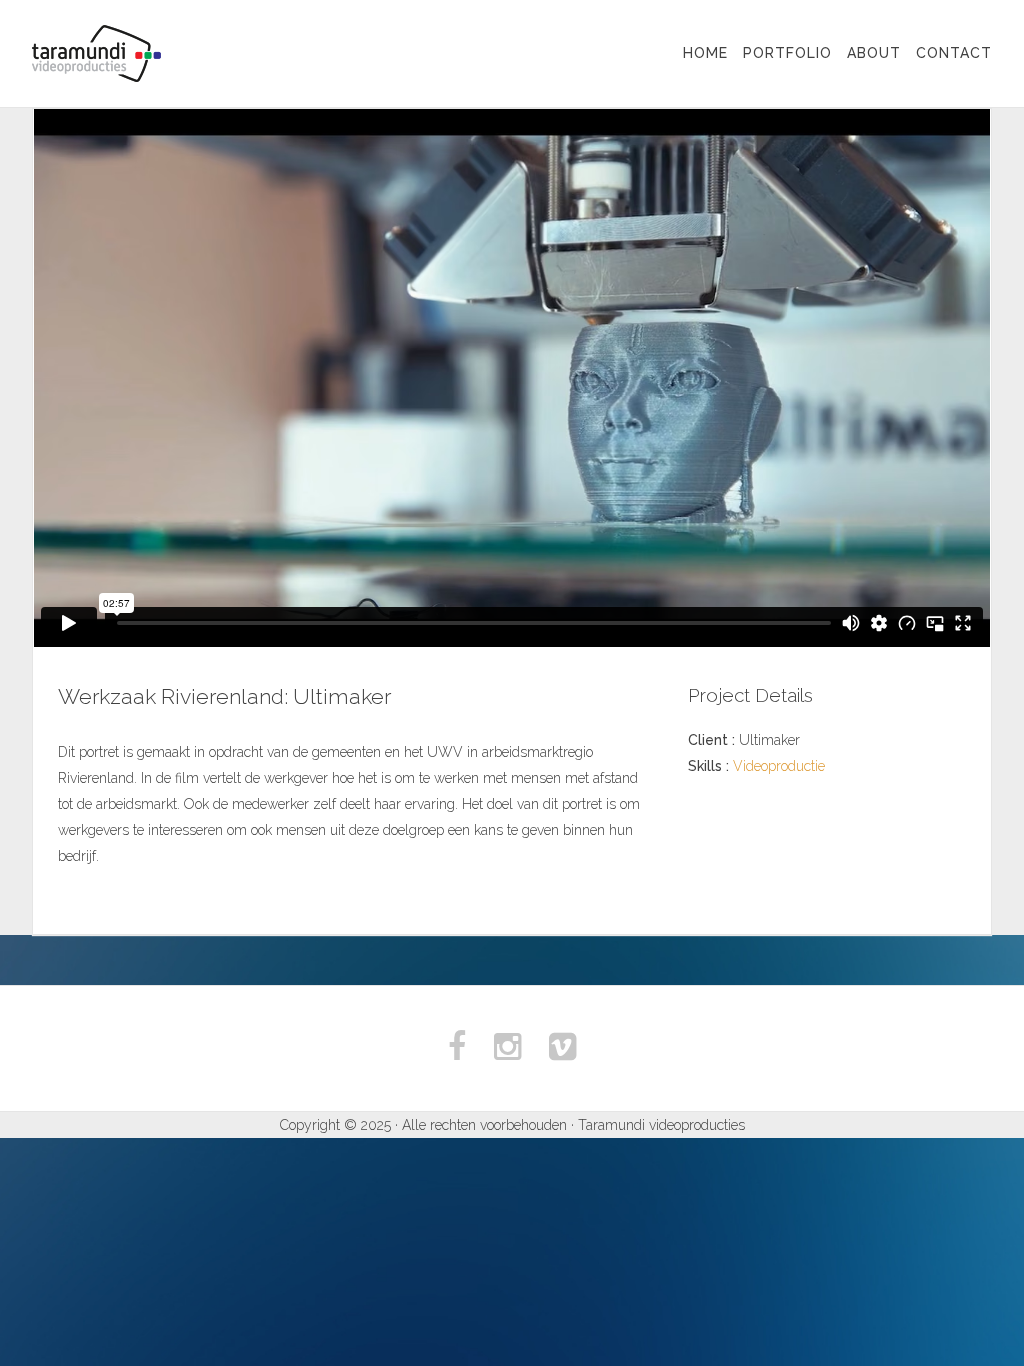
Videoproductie (779, 766)
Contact (954, 53)
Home (705, 53)
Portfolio (787, 53)
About (874, 53)
